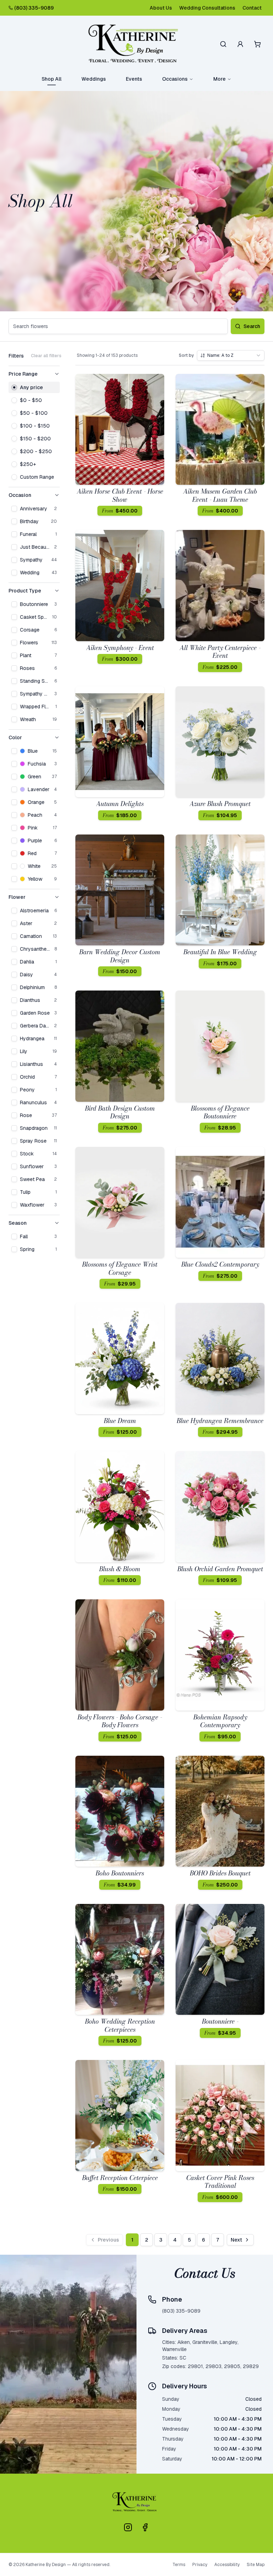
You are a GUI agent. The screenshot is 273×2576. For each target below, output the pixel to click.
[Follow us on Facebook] (145, 2527)
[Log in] (240, 44)
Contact (252, 8)
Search (252, 326)
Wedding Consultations (207, 8)
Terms (179, 2565)
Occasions (175, 79)
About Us (161, 8)
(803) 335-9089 (34, 8)
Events (134, 79)
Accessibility (227, 2565)
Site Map (256, 2565)
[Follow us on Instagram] (128, 2527)
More (220, 79)
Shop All (52, 79)
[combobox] (231, 355)
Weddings (94, 79)
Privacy (200, 2565)
